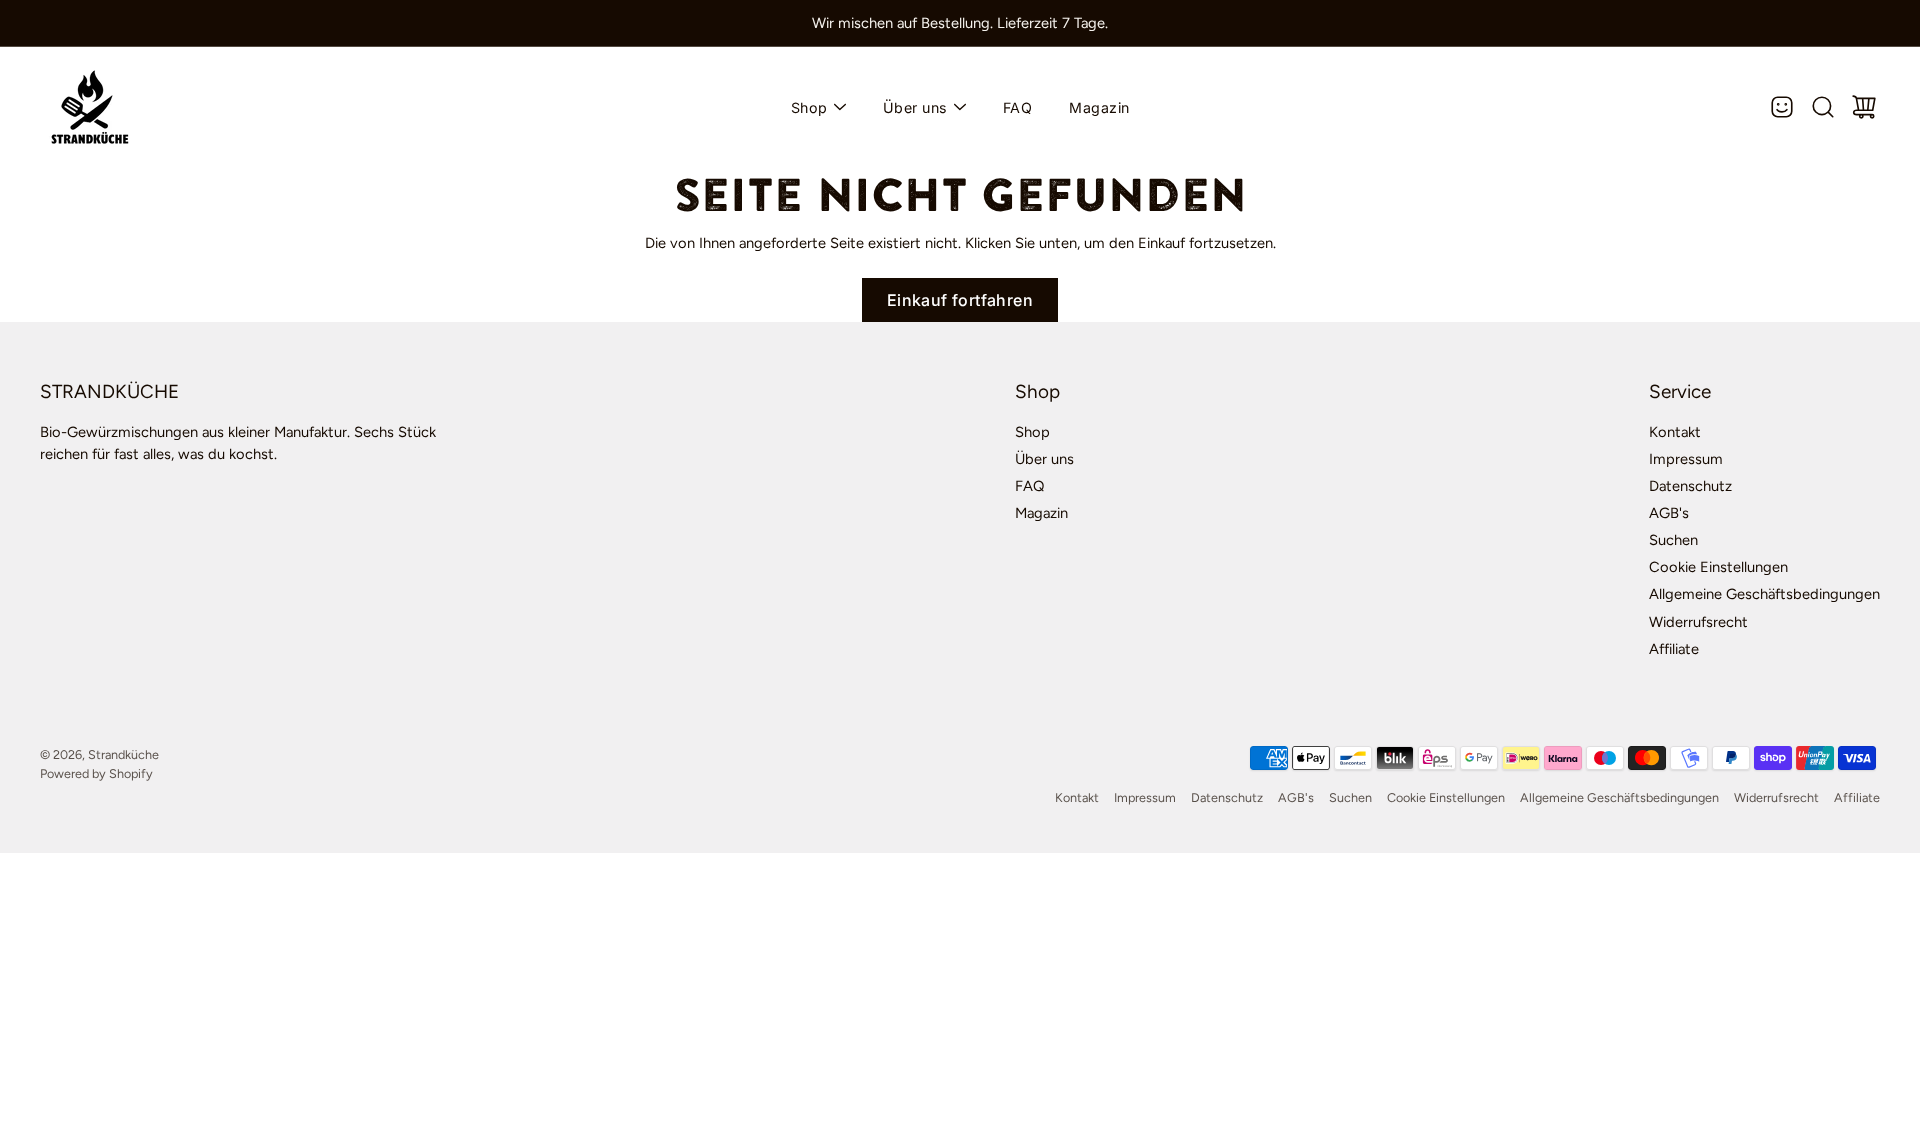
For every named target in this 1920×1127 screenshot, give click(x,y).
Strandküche (123, 754)
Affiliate (1674, 649)
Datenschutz (1690, 486)
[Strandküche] (90, 107)
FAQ (1018, 107)
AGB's (1669, 513)
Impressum (1686, 459)
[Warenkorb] (1864, 107)
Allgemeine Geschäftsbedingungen (1764, 594)
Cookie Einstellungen (1718, 567)
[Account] (1782, 107)
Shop (809, 107)
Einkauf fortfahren (960, 300)
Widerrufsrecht (1698, 622)
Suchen (1673, 540)
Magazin (1099, 107)
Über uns (915, 107)
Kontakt (1675, 432)
